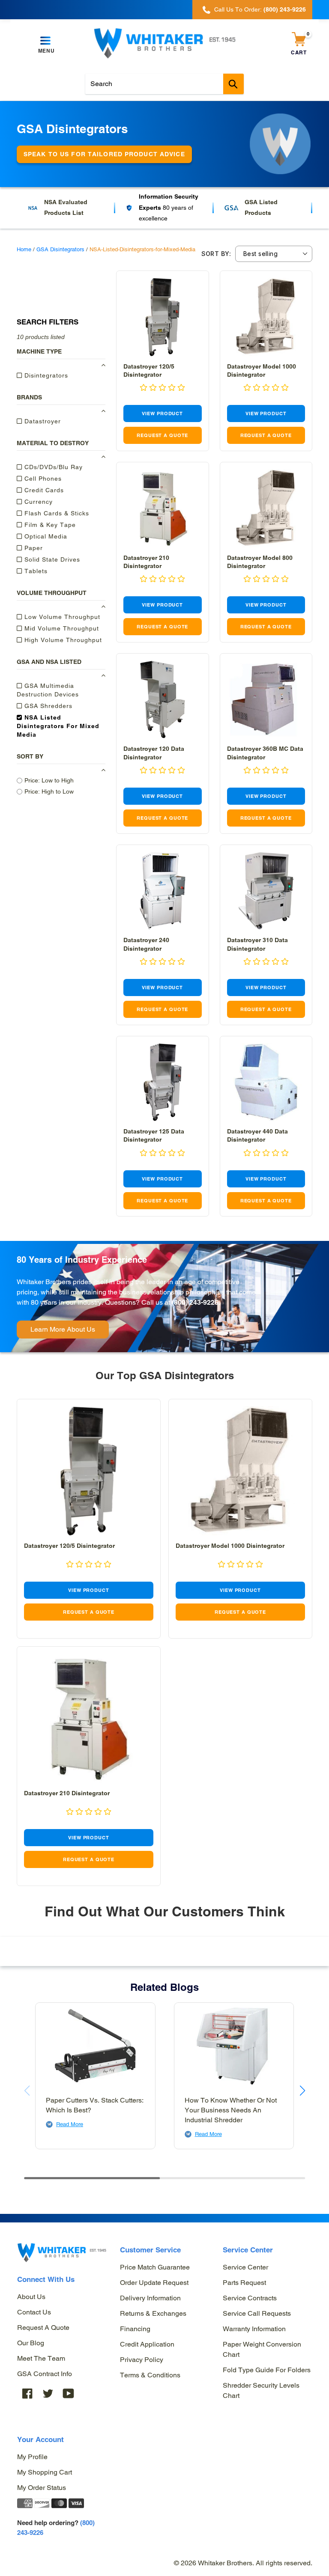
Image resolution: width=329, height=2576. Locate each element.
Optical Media (45, 536)
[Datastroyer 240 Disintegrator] (163, 891)
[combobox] (164, 84)
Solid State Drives (51, 559)
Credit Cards (43, 490)
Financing (135, 2329)
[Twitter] (48, 2393)
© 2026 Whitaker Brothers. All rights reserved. (243, 2563)
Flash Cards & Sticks (56, 513)
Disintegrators (45, 375)
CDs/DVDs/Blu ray (52, 467)
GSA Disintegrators (60, 249)
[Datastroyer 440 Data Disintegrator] (266, 1082)
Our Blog (31, 2343)
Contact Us (34, 2312)
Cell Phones (42, 479)
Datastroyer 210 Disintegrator (67, 1793)
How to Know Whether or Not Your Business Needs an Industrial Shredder (231, 2110)
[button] (162, 388)
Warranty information (254, 2329)
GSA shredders (47, 706)
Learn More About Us (63, 1329)
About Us (31, 2297)
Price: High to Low (49, 791)
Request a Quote (43, 2328)
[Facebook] (27, 2393)
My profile (32, 2457)
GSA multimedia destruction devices (48, 690)
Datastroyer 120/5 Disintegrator (69, 1546)
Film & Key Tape (49, 525)
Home (24, 249)
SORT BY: (216, 254)
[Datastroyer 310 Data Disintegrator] (266, 891)
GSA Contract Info (45, 2374)
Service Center (245, 2267)
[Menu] (46, 41)
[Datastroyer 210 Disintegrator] (163, 508)
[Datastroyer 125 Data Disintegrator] (163, 1082)
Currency (37, 502)
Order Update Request (154, 2283)
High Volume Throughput (62, 640)
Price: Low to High (49, 780)
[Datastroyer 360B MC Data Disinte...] (266, 700)
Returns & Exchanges (153, 2313)
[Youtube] (69, 2393)
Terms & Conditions (150, 2375)
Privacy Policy (142, 2360)
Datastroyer (42, 421)
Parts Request (244, 2283)
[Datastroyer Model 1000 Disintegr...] (266, 317)
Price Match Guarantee (155, 2267)
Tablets (35, 571)
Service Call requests (257, 2313)
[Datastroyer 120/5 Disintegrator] (163, 317)
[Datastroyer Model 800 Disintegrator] (266, 508)
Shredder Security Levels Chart (261, 2390)
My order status (42, 2488)
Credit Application (147, 2344)
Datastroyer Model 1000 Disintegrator (230, 1546)
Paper (33, 548)
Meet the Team (41, 2358)
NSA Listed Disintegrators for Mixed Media (58, 726)
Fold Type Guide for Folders (267, 2370)
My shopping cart (45, 2472)
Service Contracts (250, 2298)
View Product (162, 413)
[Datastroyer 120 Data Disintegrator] (163, 700)
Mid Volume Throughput (61, 628)
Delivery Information (150, 2298)
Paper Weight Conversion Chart (262, 2349)
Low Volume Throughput (61, 617)
